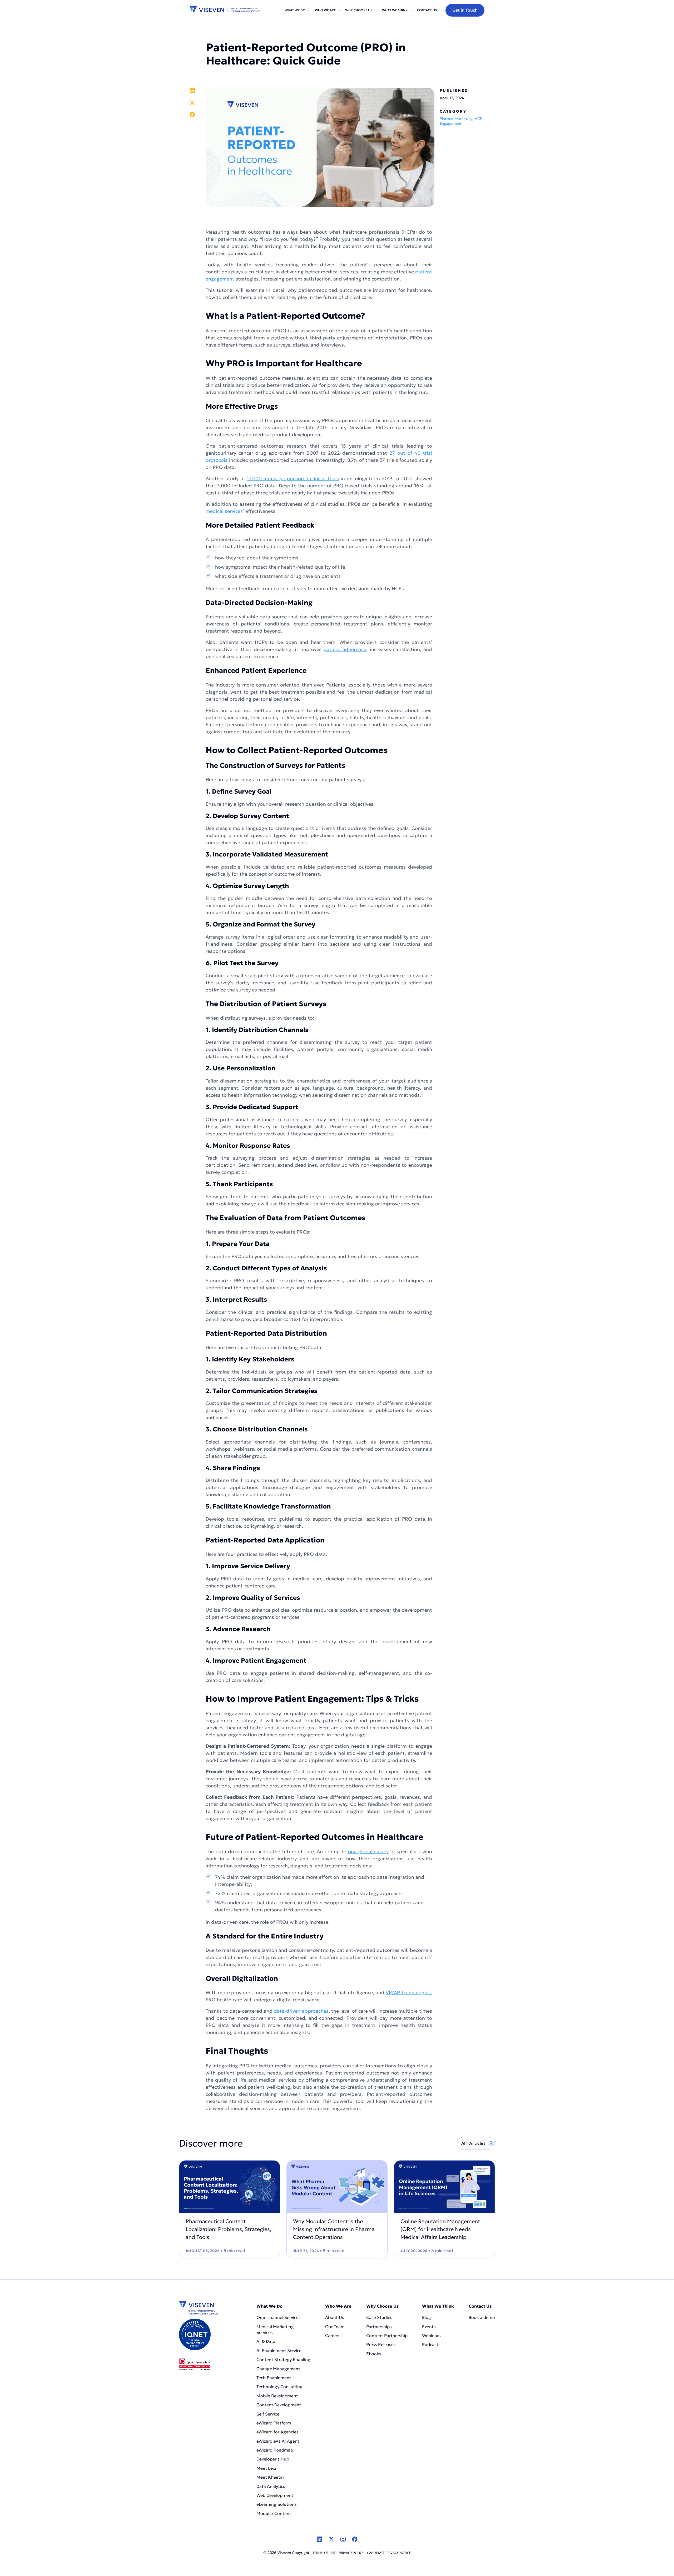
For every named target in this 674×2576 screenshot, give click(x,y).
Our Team (335, 2327)
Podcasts (431, 2344)
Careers (333, 2336)
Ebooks (374, 2354)
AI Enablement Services (281, 2351)
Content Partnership (387, 2336)
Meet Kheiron (270, 2477)
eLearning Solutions (277, 2504)
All (473, 2143)
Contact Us (427, 10)
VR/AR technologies (408, 1993)
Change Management (278, 2369)
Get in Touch (465, 10)
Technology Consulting (279, 2387)
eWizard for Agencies (277, 2432)
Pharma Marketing (456, 119)
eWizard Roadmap (275, 2450)
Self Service (268, 2414)
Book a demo (482, 2317)
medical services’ (225, 511)
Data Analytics (271, 2486)
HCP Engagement (461, 121)
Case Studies (379, 2317)
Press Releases (381, 2344)
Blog (427, 2317)
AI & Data (266, 2341)
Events (429, 2327)
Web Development (275, 2495)
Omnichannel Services (279, 2317)
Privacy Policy (351, 2553)
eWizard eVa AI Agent (278, 2441)
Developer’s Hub (273, 2459)
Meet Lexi (266, 2468)
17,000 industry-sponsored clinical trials (293, 478)
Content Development (279, 2405)
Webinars (431, 2336)
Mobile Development (277, 2396)
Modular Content (274, 2513)
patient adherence (345, 649)
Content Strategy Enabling (283, 2359)
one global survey (368, 1851)
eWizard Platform (274, 2423)
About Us (335, 2317)
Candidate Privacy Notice (389, 2553)
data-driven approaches (301, 2011)
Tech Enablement (274, 2378)
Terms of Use (324, 2553)
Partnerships (379, 2327)
